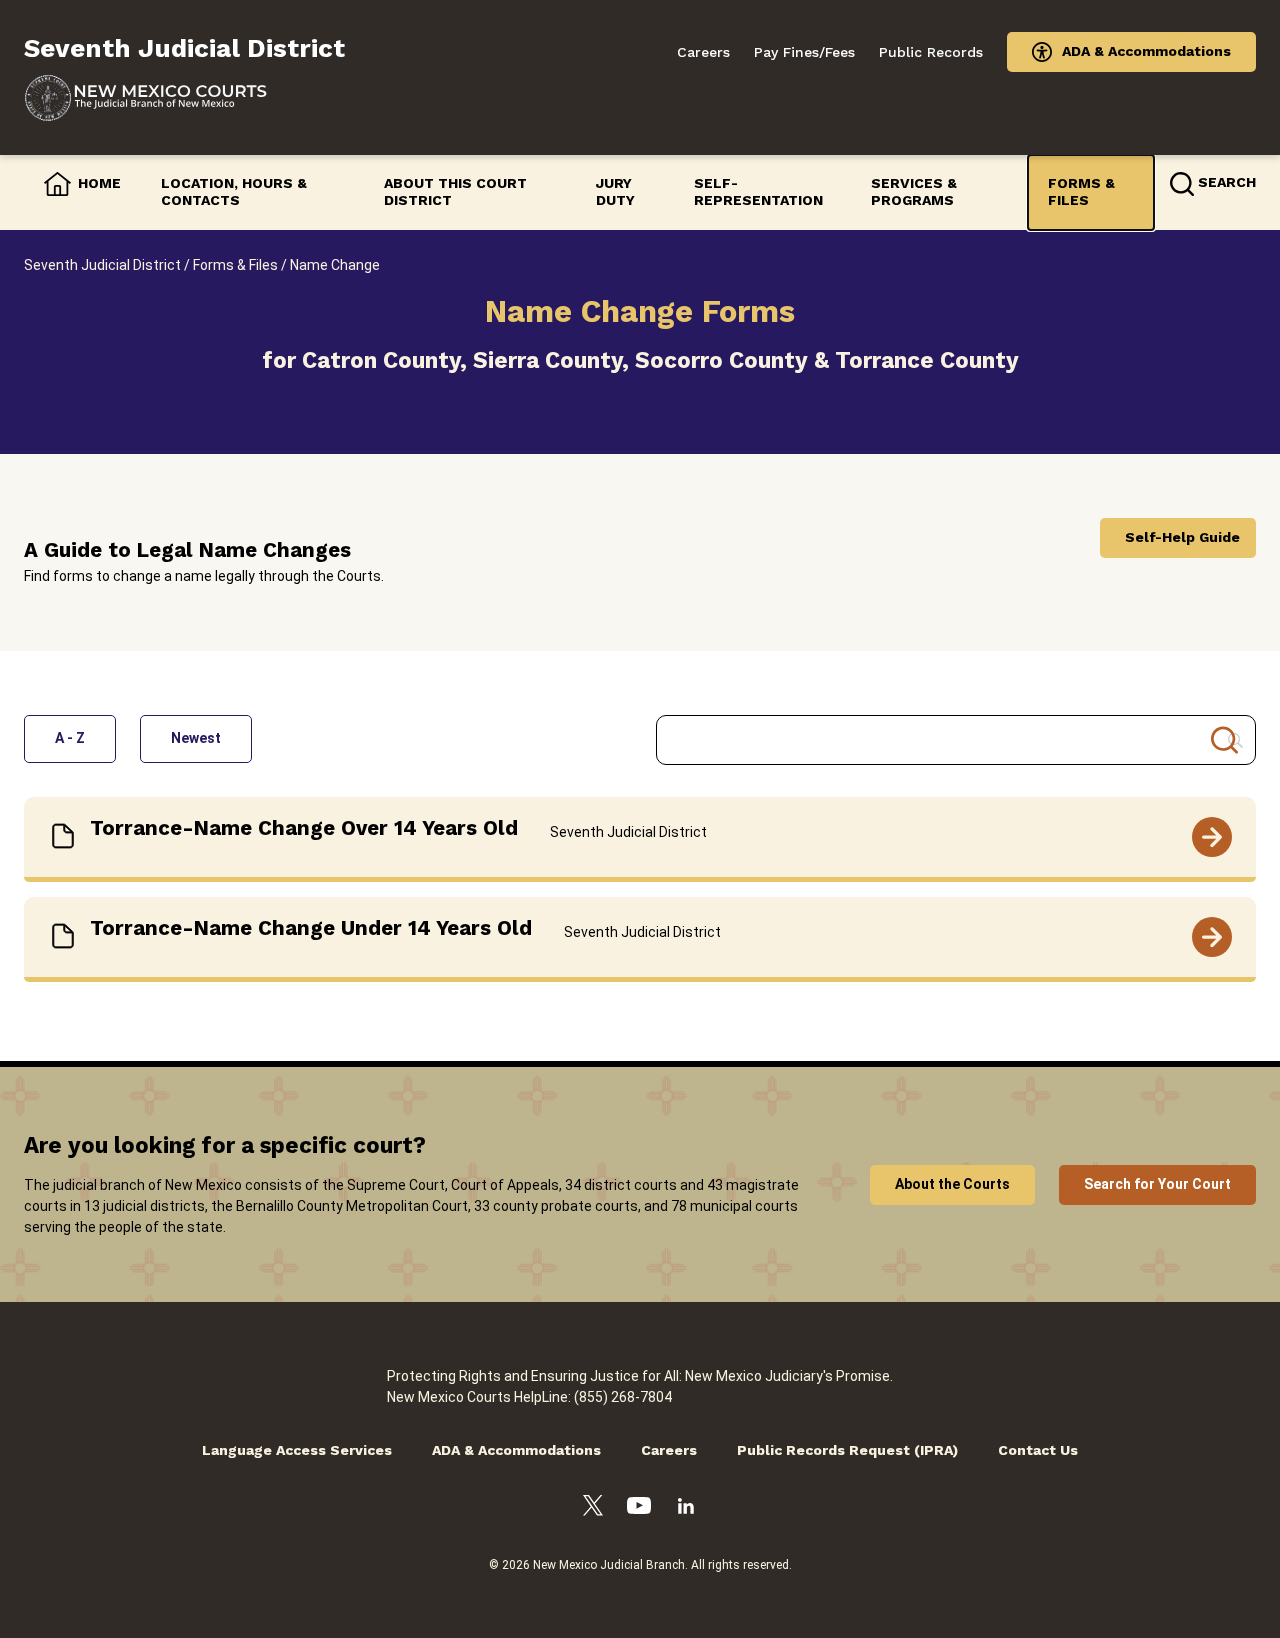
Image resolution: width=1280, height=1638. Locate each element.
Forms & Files (1081, 192)
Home (99, 183)
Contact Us (1038, 1450)
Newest (196, 738)
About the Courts (952, 1184)
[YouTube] (639, 1508)
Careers (703, 52)
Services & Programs (914, 192)
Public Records (931, 52)
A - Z (70, 738)
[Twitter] (593, 1508)
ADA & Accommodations (1146, 51)
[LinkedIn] (686, 1509)
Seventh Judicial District (102, 265)
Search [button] (1227, 182)
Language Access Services (297, 1450)
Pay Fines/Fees (804, 52)
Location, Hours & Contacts (234, 192)
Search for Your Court (1157, 1184)
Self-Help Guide (1182, 537)
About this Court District (455, 192)
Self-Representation (758, 192)
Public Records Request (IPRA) (847, 1450)
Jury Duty (615, 192)
